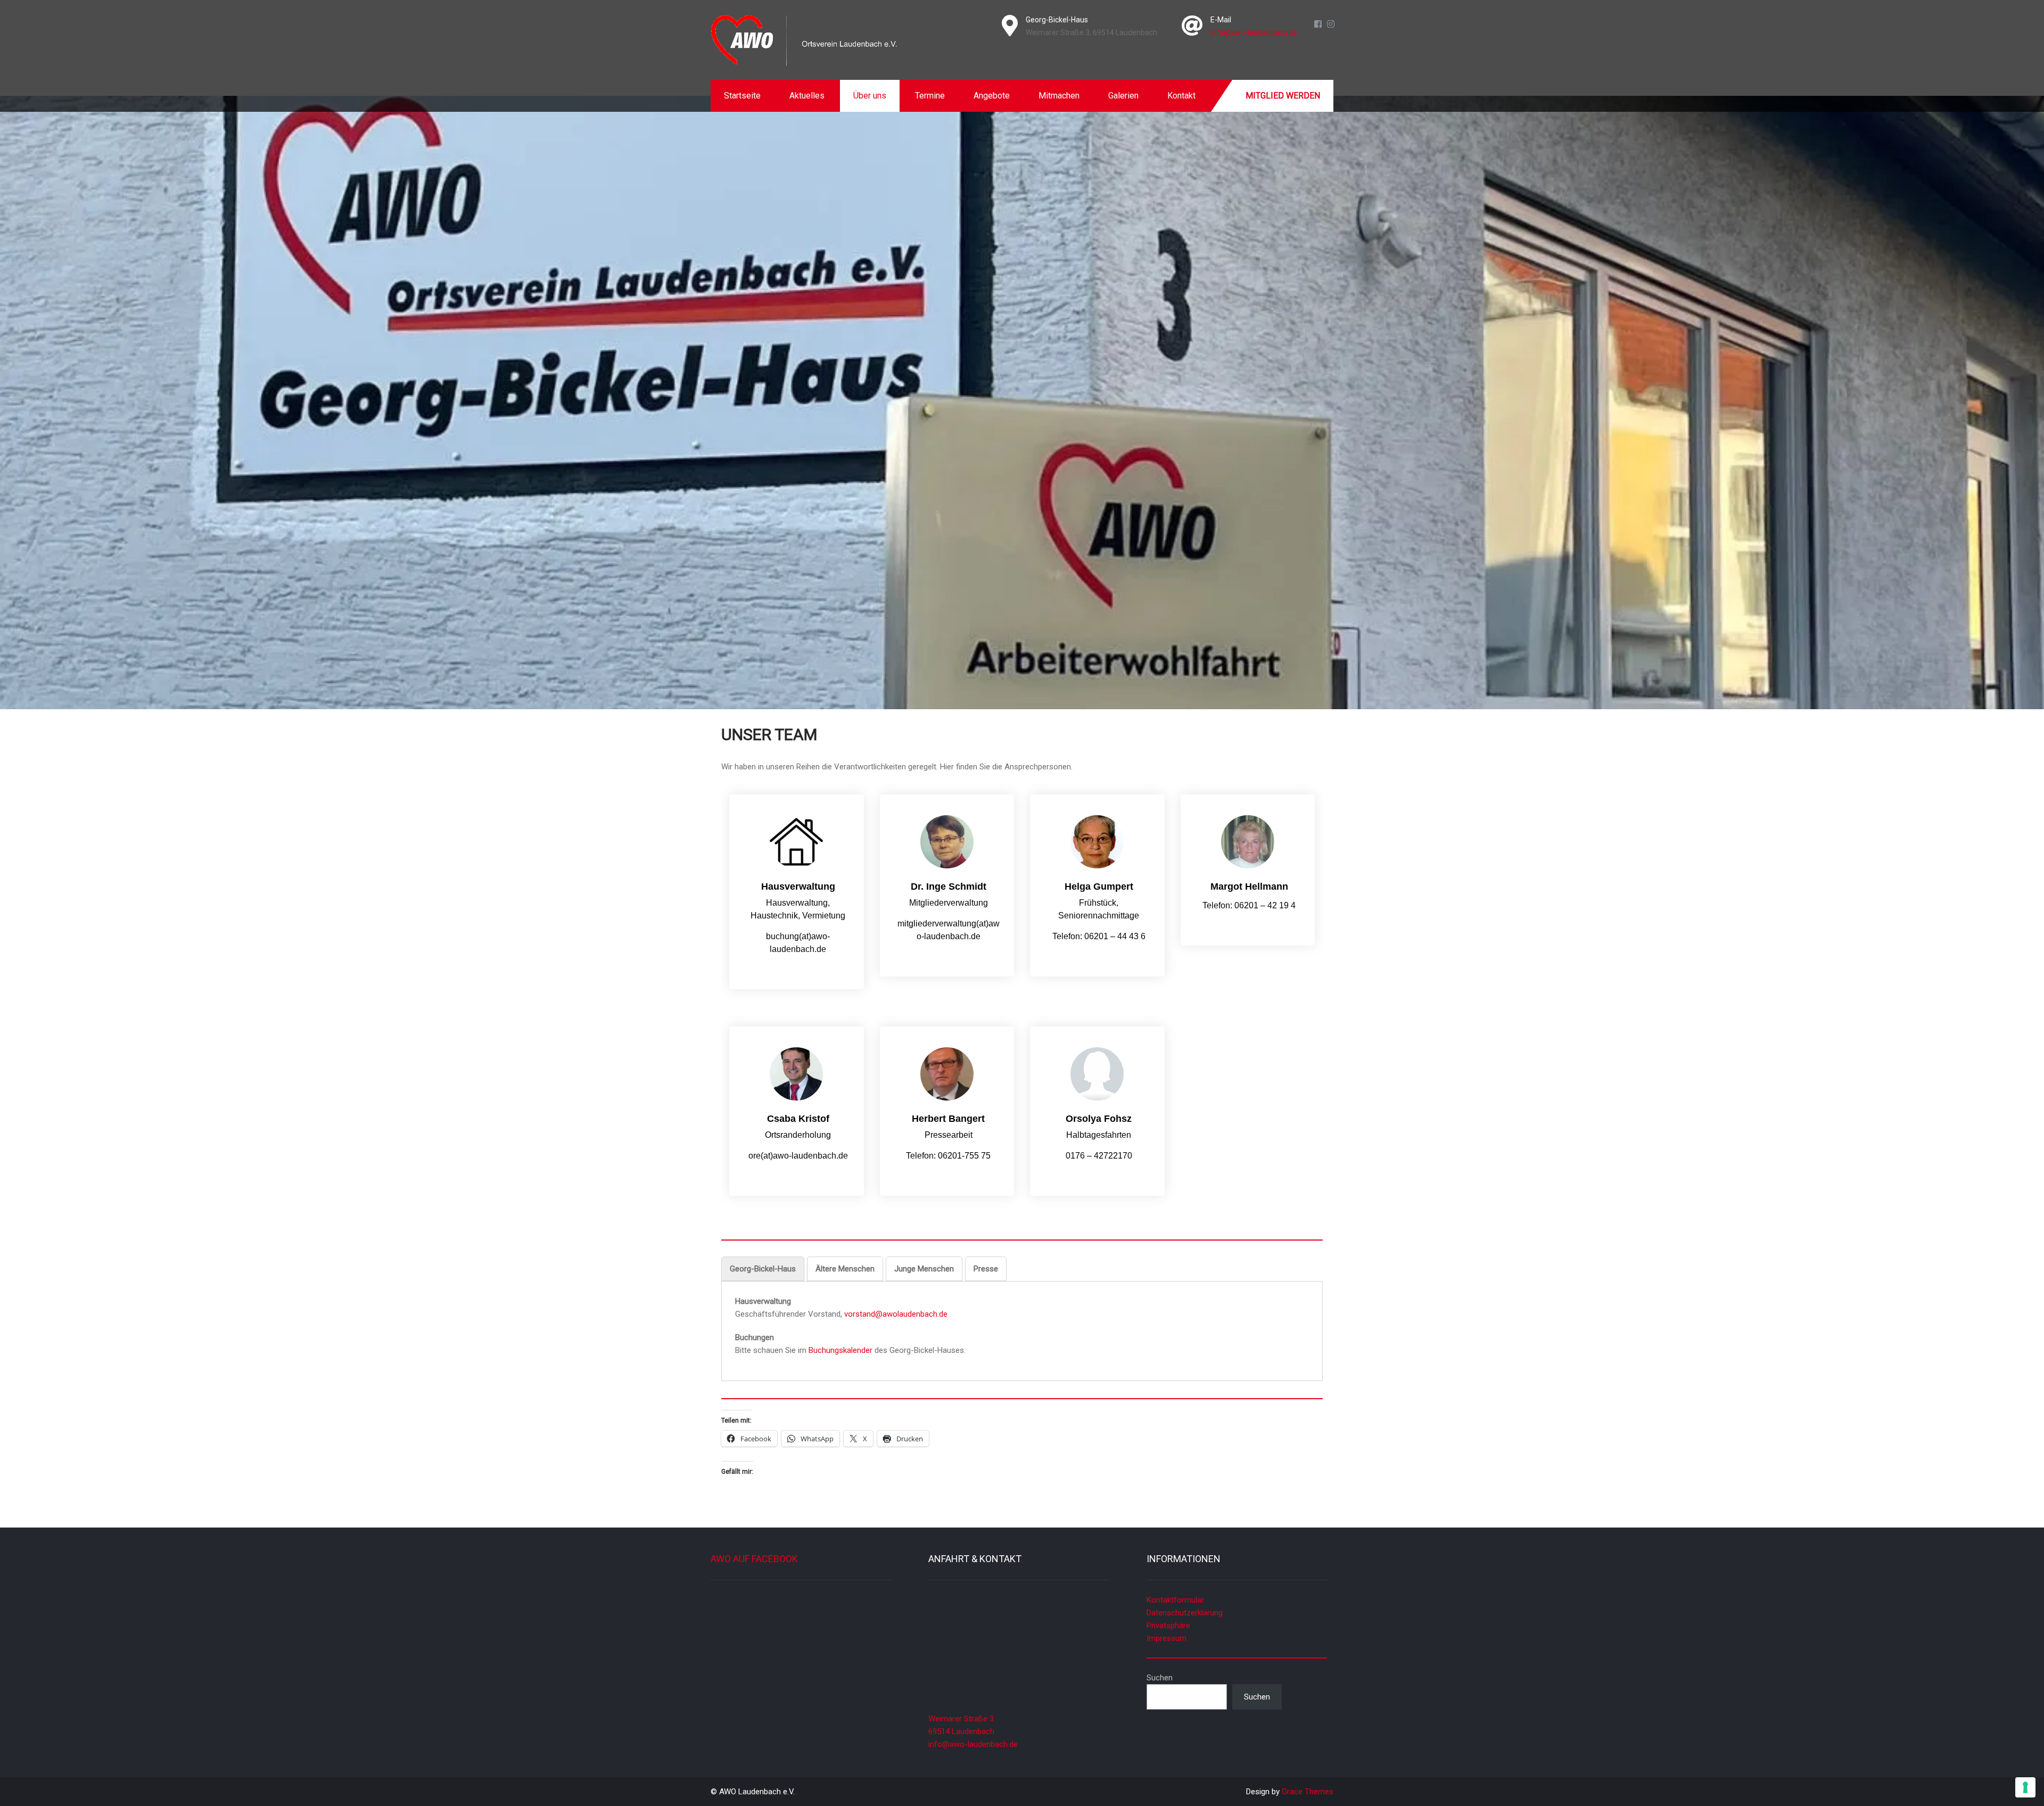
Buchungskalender (842, 1350)
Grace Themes (1308, 1792)
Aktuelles (807, 96)
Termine (930, 96)
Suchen (1160, 1678)
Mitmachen (1059, 96)
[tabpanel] (1022, 1326)
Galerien (1123, 96)
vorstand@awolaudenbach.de (896, 1314)
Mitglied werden (1283, 96)
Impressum (1167, 1638)
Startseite (742, 96)
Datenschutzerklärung (1185, 1613)
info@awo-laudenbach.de (1254, 32)
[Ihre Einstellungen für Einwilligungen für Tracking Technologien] (2025, 1787)
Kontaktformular (1175, 1600)
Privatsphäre (1168, 1626)
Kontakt (1181, 96)
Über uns (870, 96)
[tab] (763, 1269)
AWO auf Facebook (754, 1559)
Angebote (992, 96)
